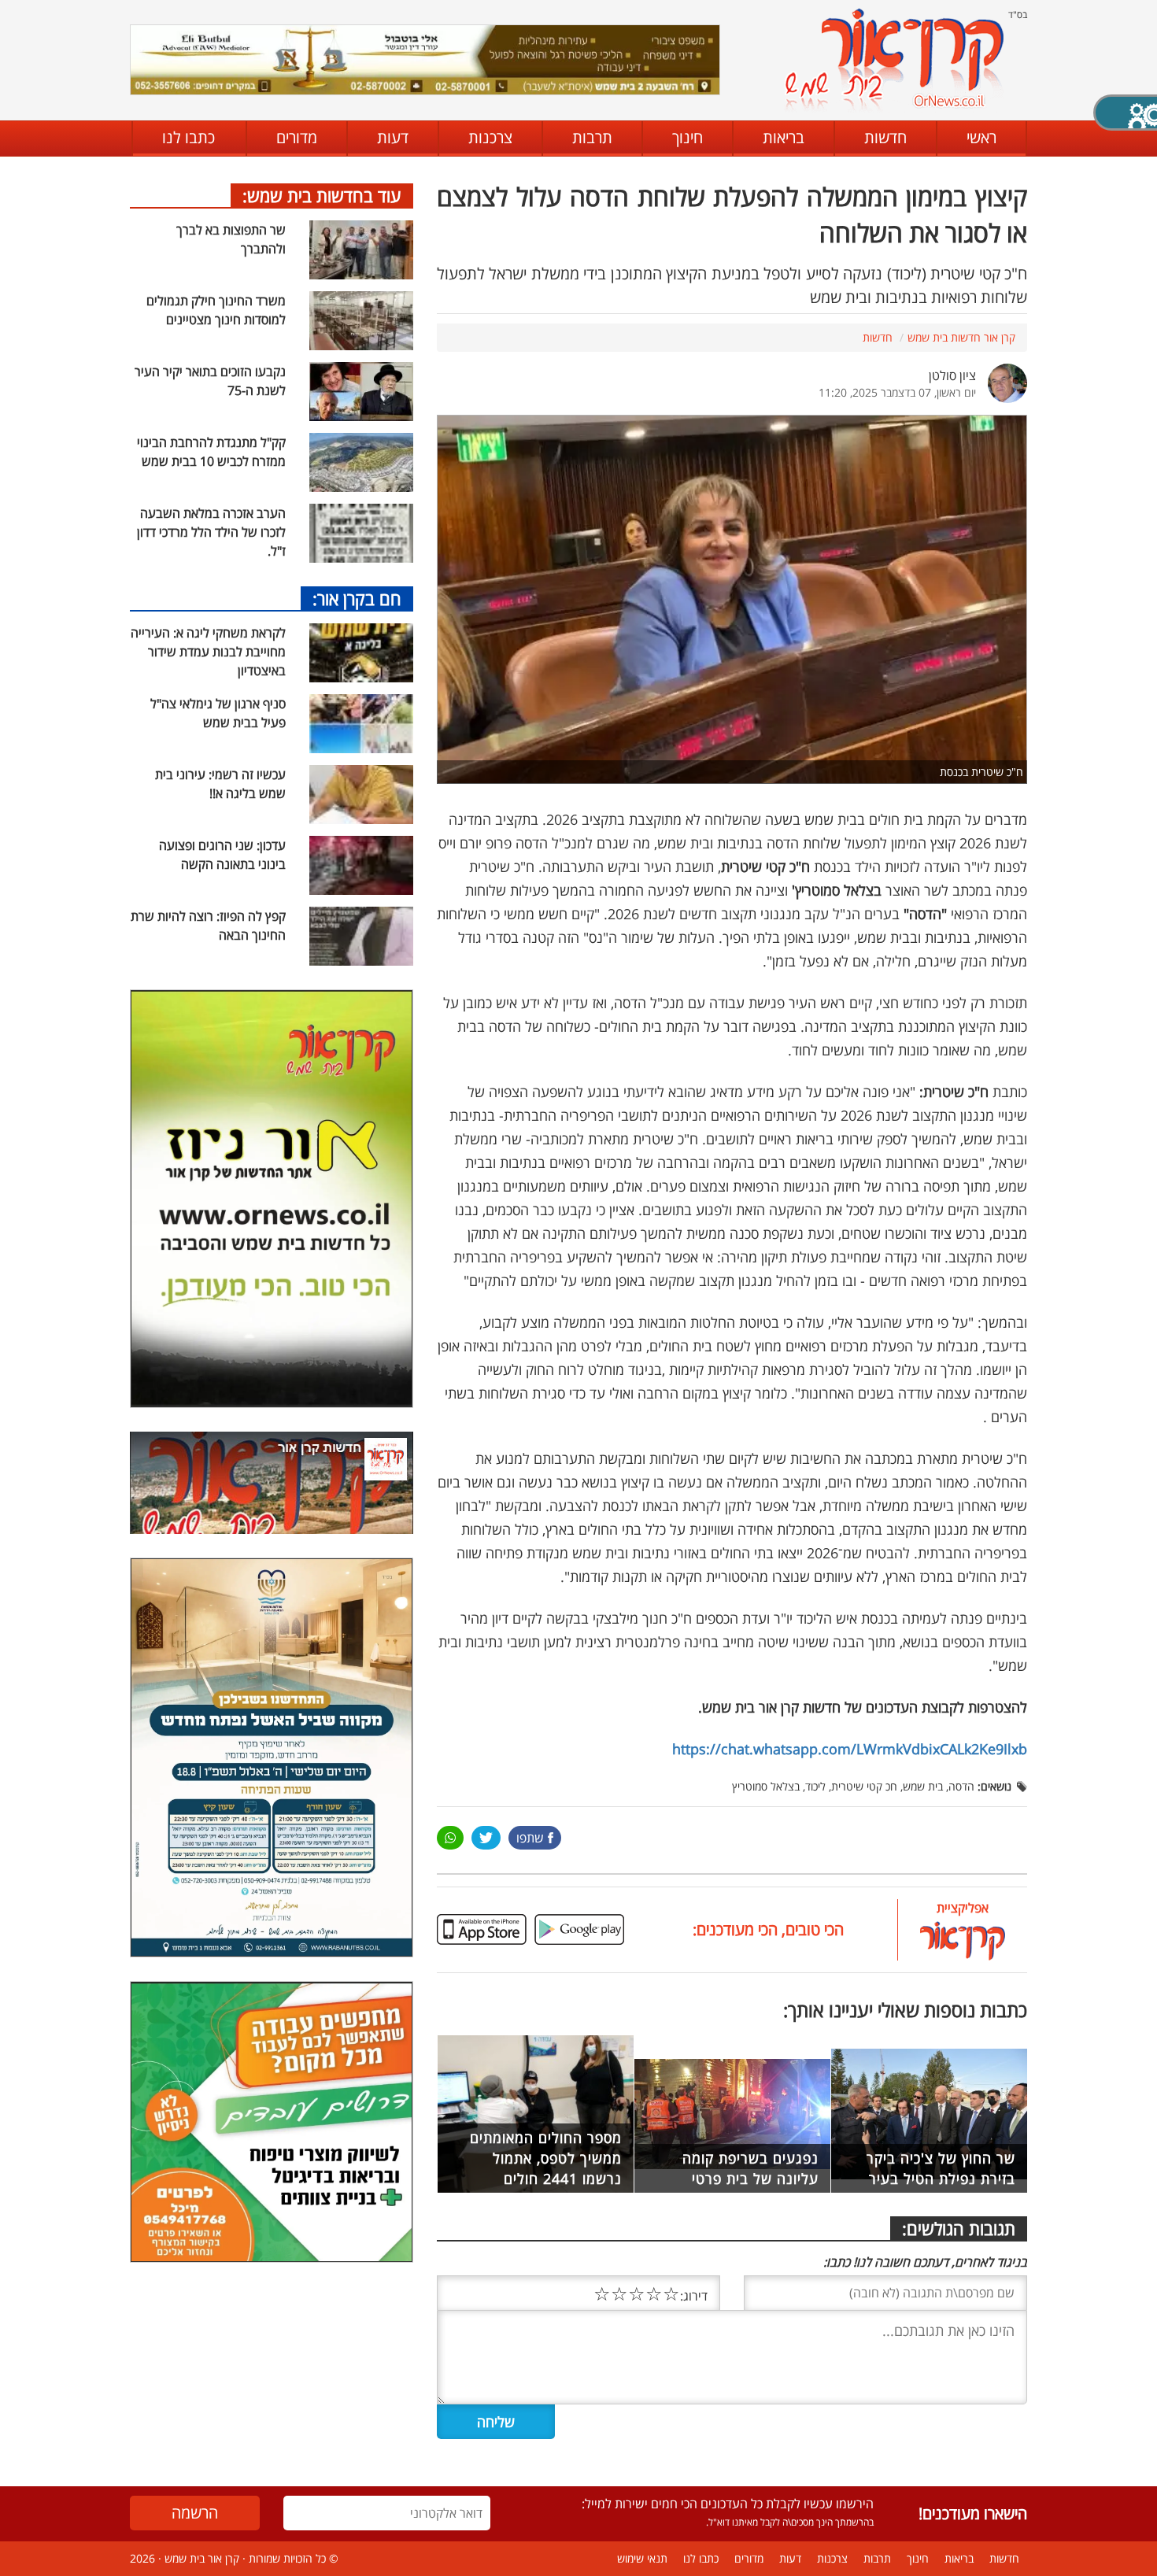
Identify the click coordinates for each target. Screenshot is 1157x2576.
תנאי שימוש (642, 2558)
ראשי (981, 137)
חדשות (885, 137)
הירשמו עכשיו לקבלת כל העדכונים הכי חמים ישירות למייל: (728, 2504)
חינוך (688, 137)
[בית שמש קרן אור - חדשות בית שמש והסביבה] (894, 59)
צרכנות (490, 137)
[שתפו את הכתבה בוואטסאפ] (450, 1838)
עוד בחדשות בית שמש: (322, 195)
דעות (393, 137)
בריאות (784, 137)
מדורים (297, 137)
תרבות (592, 137)
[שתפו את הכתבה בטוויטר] (486, 1838)
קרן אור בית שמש (202, 2558)
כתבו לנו (189, 137)
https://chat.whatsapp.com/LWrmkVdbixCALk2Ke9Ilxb (850, 1749)
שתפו (530, 1838)
